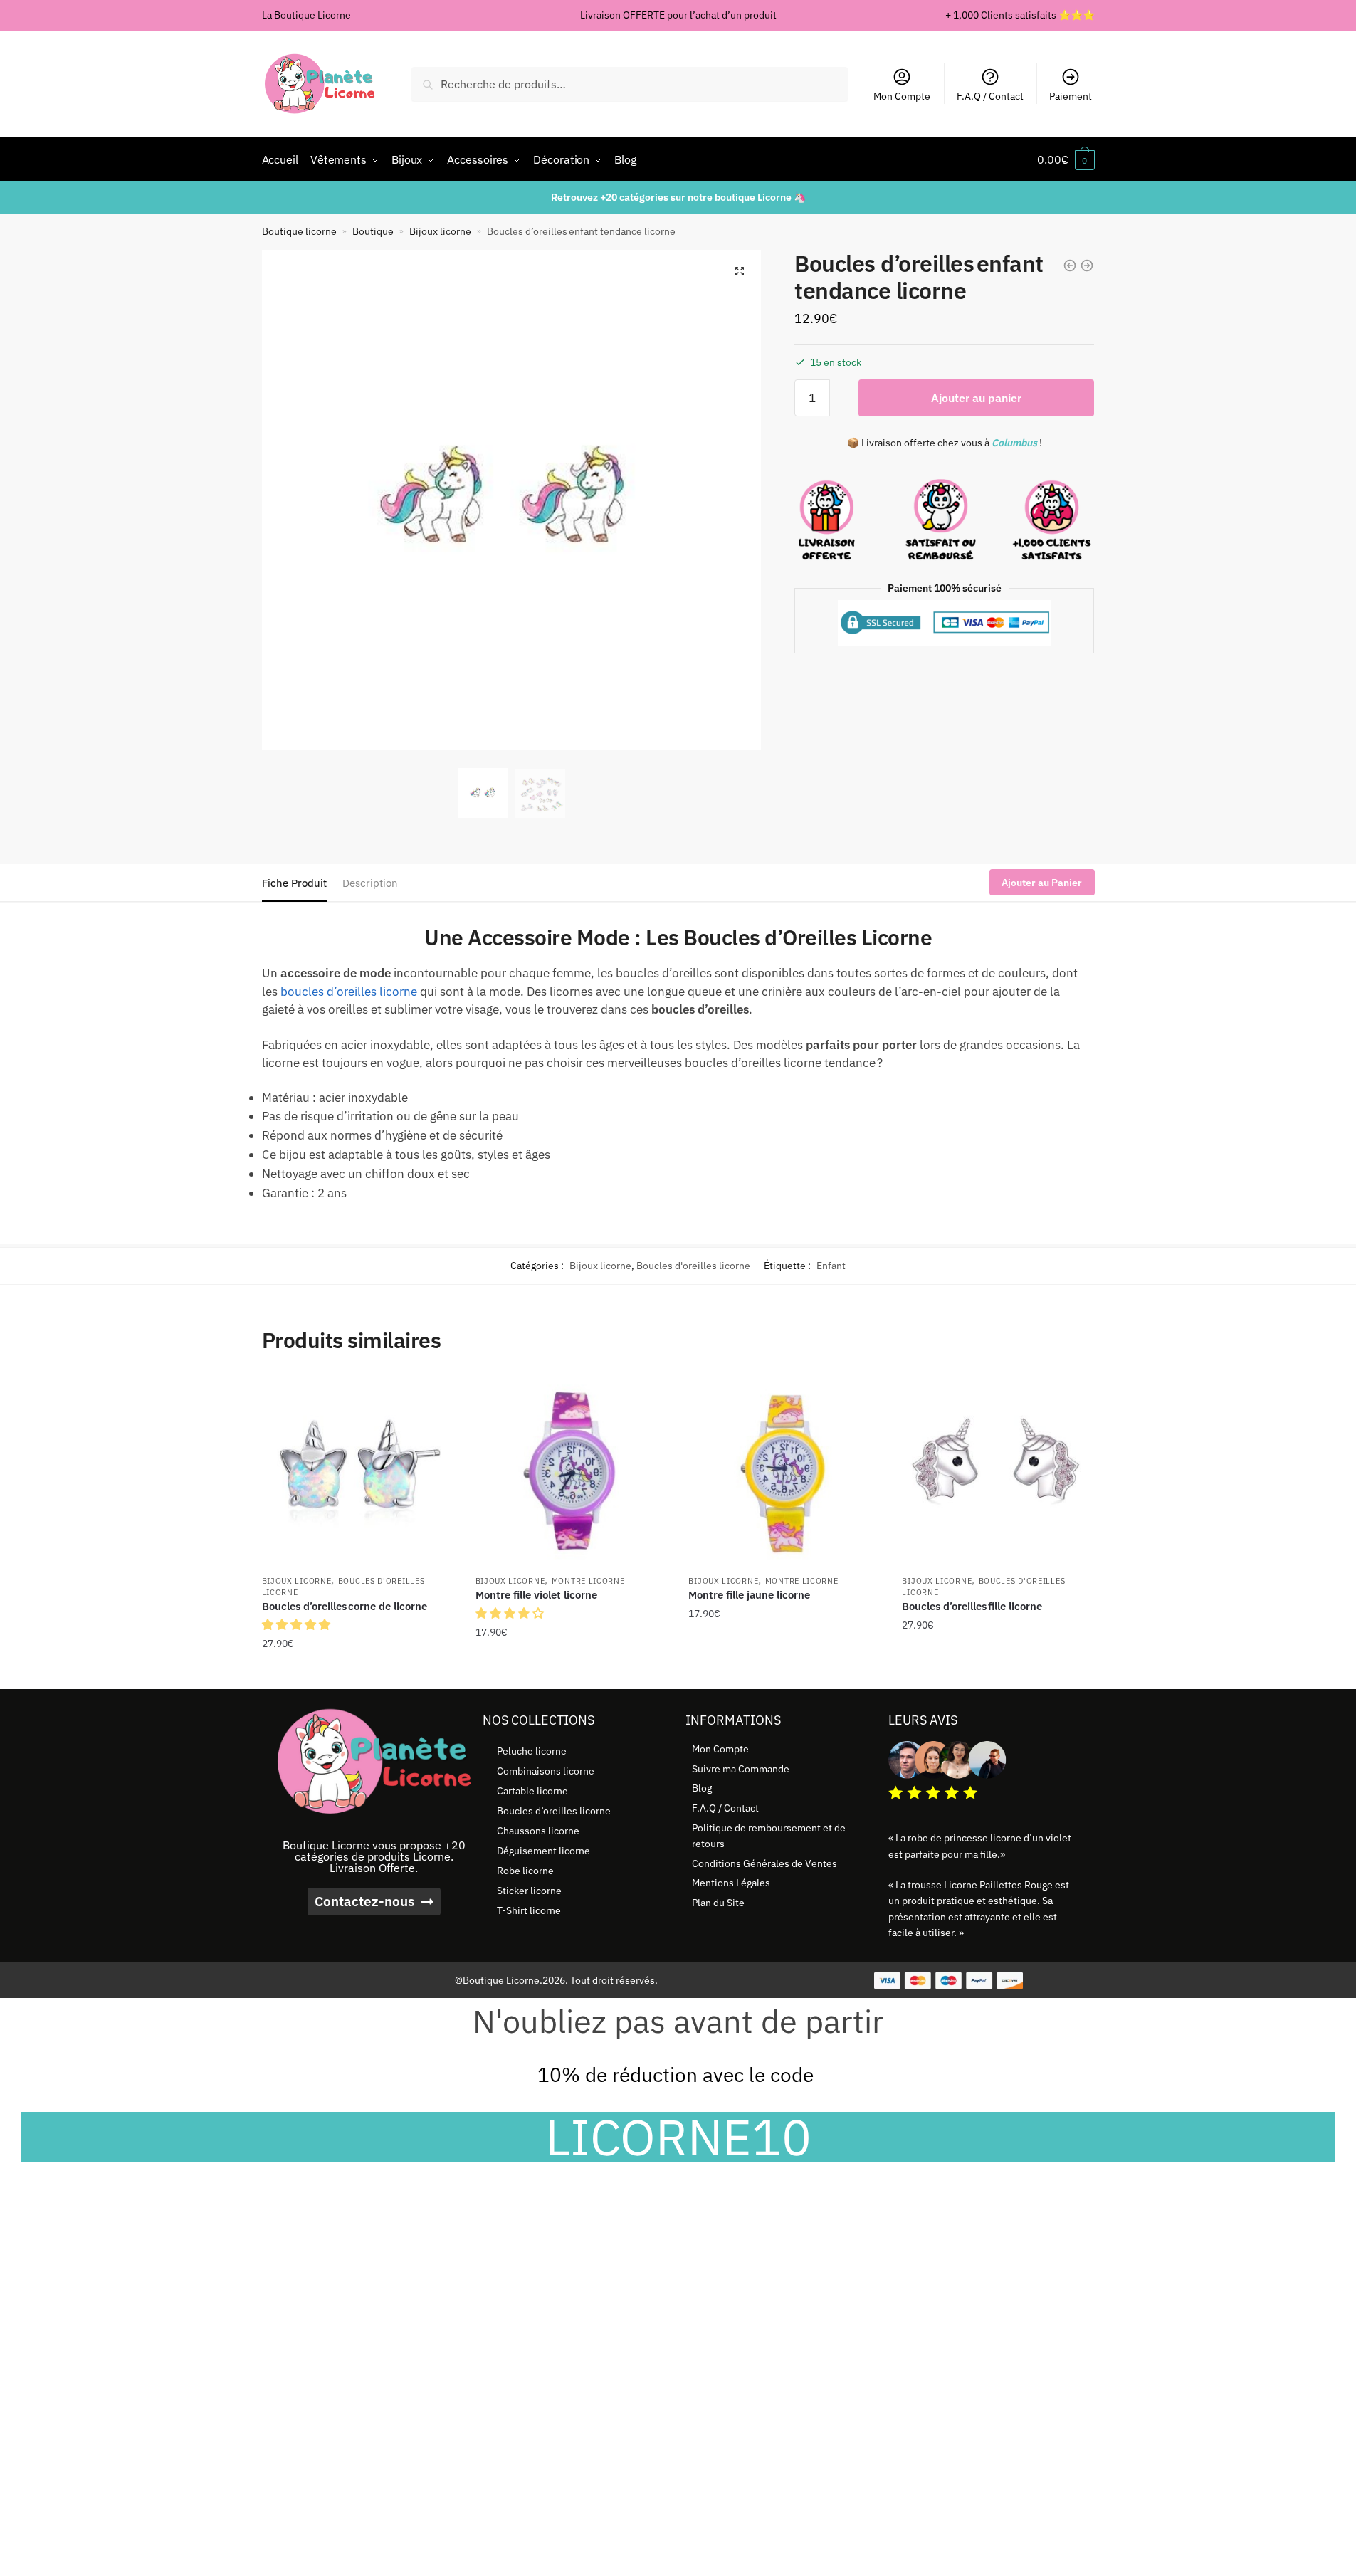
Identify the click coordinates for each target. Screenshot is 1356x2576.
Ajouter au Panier (1042, 883)
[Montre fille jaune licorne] (784, 1471)
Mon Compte (902, 96)
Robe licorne (525, 1871)
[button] (740, 271)
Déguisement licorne (543, 1851)
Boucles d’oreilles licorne (554, 1811)
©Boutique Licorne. (499, 1980)
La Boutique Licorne (306, 15)
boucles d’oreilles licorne (349, 992)
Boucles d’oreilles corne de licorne (345, 1606)
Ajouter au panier (976, 398)
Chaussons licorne (538, 1831)
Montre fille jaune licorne (749, 1595)
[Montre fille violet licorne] (572, 1471)
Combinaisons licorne (546, 1771)
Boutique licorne (299, 231)
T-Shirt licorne (529, 1910)
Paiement (1071, 96)
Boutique (373, 231)
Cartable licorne (532, 1791)
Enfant (831, 1266)
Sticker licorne (529, 1891)
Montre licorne (588, 1581)
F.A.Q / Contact (990, 96)
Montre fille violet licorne (536, 1595)
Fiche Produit (294, 883)
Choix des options (571, 1673)
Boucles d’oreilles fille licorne (972, 1606)
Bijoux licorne (440, 231)
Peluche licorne (532, 1751)
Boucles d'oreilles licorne (693, 1266)
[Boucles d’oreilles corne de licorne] (358, 1471)
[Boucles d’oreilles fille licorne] (998, 1471)
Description (370, 883)
